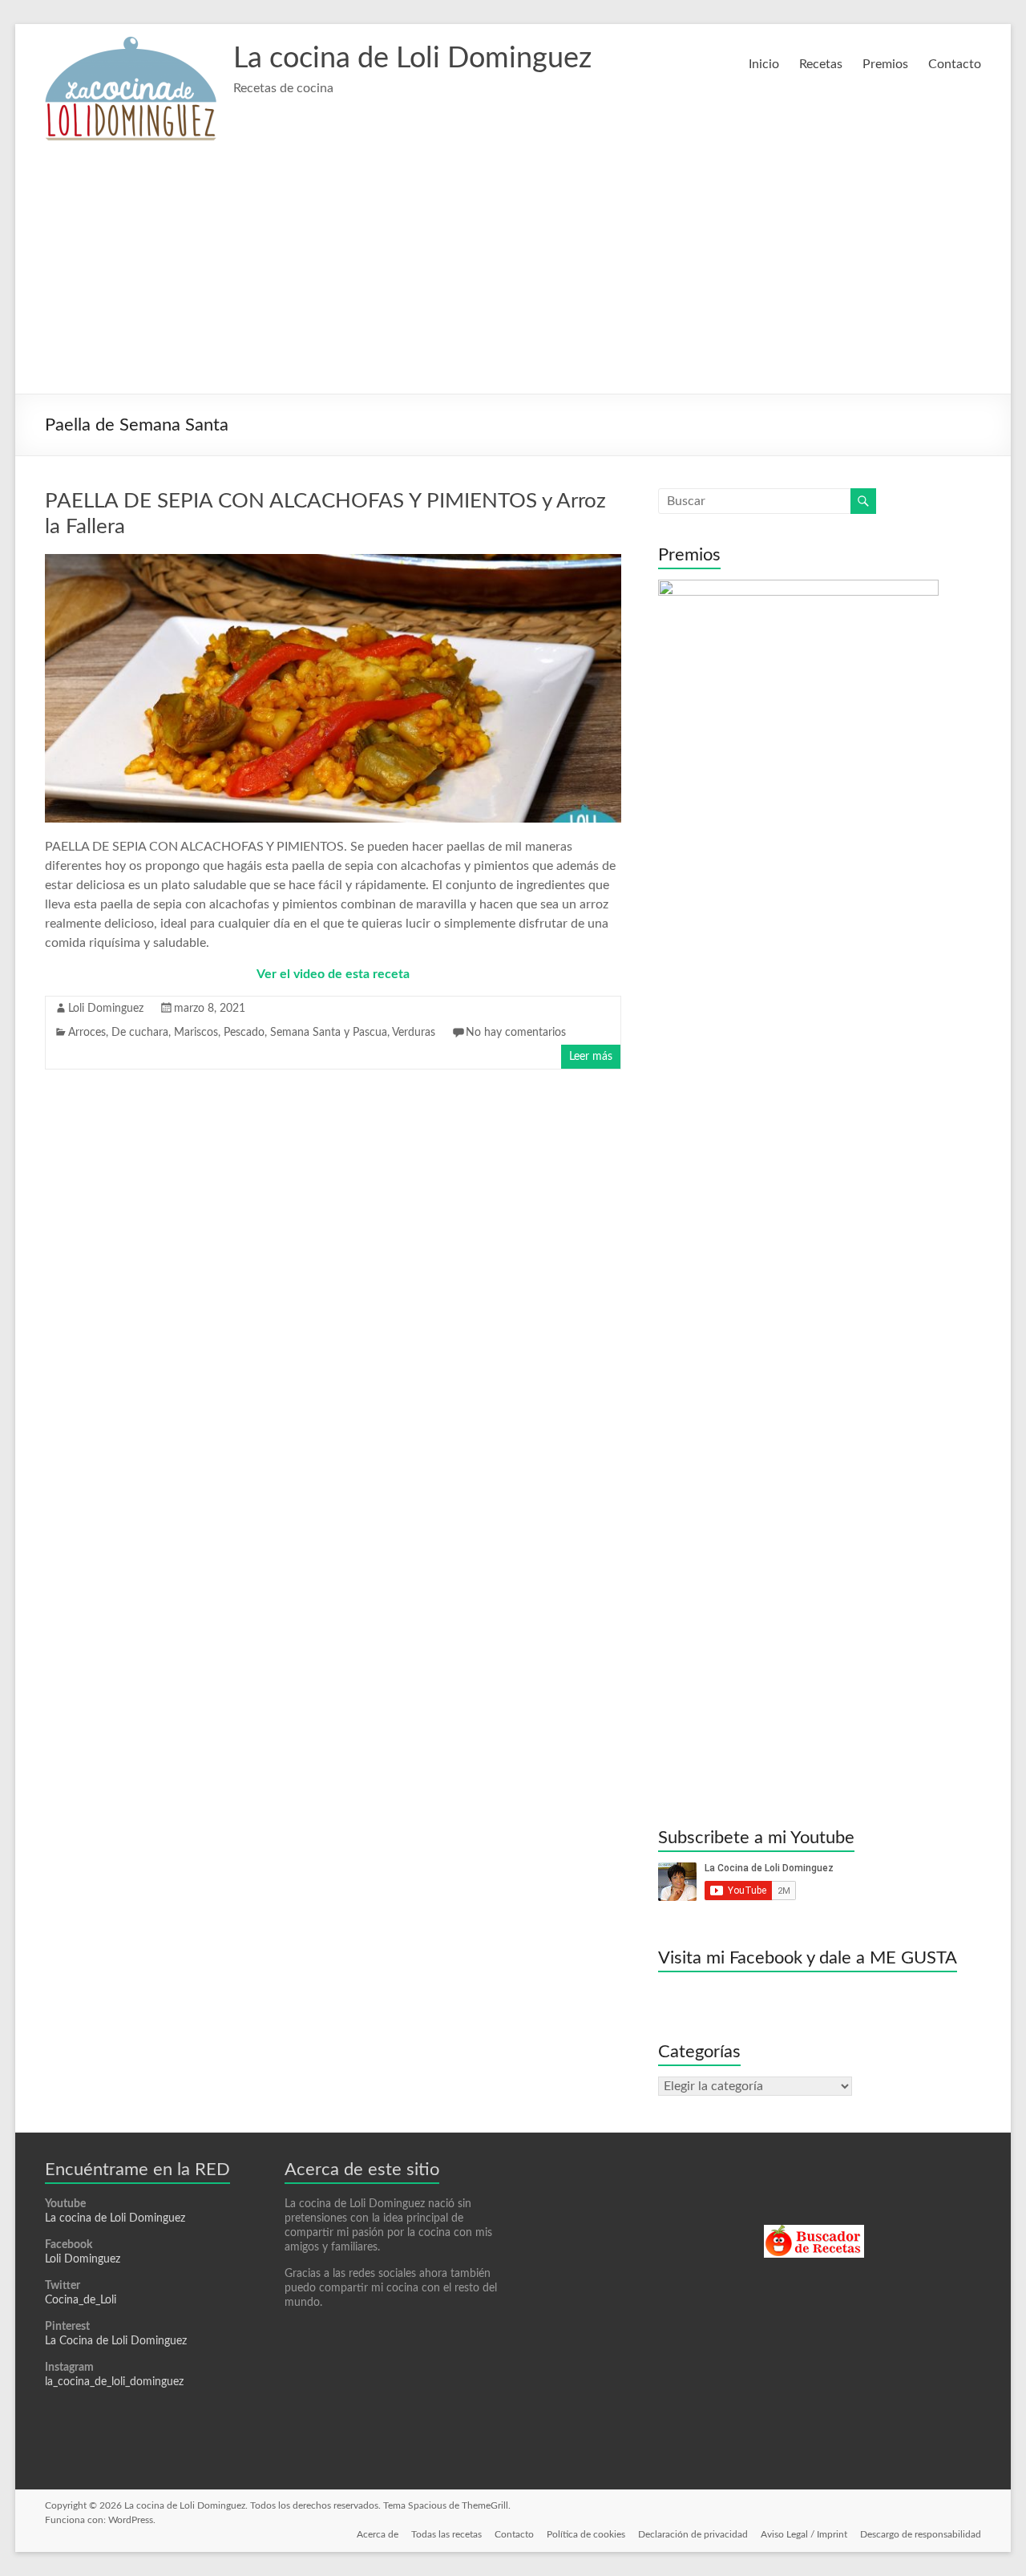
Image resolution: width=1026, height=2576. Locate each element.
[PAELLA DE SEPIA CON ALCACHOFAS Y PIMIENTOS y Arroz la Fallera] (333, 562)
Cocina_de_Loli (81, 2300)
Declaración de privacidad (693, 2534)
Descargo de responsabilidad (921, 2534)
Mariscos (196, 1033)
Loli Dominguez (106, 1009)
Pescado (244, 1033)
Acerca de (378, 2534)
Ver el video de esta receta (333, 974)
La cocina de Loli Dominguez (412, 59)
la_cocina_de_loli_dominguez (114, 2382)
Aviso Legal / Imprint (804, 2534)
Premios (885, 64)
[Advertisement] (513, 273)
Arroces (87, 1033)
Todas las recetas (446, 2534)
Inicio (764, 64)
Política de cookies (586, 2534)
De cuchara (140, 1033)
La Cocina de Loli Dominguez (116, 2341)
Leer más (591, 1057)
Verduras (414, 1033)
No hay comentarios (516, 1033)
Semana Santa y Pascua (329, 1033)
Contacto (955, 64)
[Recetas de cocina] (814, 2232)
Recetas (821, 64)
